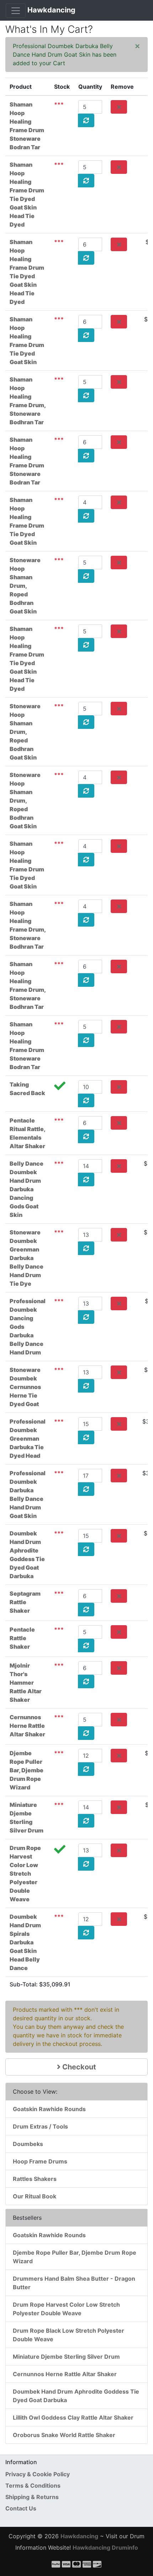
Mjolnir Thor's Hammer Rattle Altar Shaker (26, 1683)
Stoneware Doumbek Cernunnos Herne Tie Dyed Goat (25, 1387)
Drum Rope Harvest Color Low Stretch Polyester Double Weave (25, 1873)
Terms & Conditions (33, 2486)
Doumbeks (28, 2144)
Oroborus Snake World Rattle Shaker (64, 2435)
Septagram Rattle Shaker (25, 1602)
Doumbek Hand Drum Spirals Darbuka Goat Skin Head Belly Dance (25, 1942)
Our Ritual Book (35, 2196)
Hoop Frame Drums (40, 2161)
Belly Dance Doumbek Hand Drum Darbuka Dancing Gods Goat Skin (27, 1189)
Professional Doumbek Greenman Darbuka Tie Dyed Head (28, 1439)
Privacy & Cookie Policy (38, 2474)
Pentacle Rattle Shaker (22, 1638)
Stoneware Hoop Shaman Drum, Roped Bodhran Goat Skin (25, 586)
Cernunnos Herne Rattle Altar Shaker (27, 1726)
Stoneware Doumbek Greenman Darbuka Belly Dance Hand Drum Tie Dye (27, 1258)
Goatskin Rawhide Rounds (49, 2109)
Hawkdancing (51, 10)
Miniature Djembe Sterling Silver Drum (66, 2357)
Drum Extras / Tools (40, 2126)
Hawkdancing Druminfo (105, 2548)
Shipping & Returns (32, 2497)
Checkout (78, 2067)
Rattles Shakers (35, 2179)
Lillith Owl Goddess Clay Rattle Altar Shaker (73, 2417)
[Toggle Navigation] (16, 11)
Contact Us (21, 2508)
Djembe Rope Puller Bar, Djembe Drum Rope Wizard (27, 1770)
